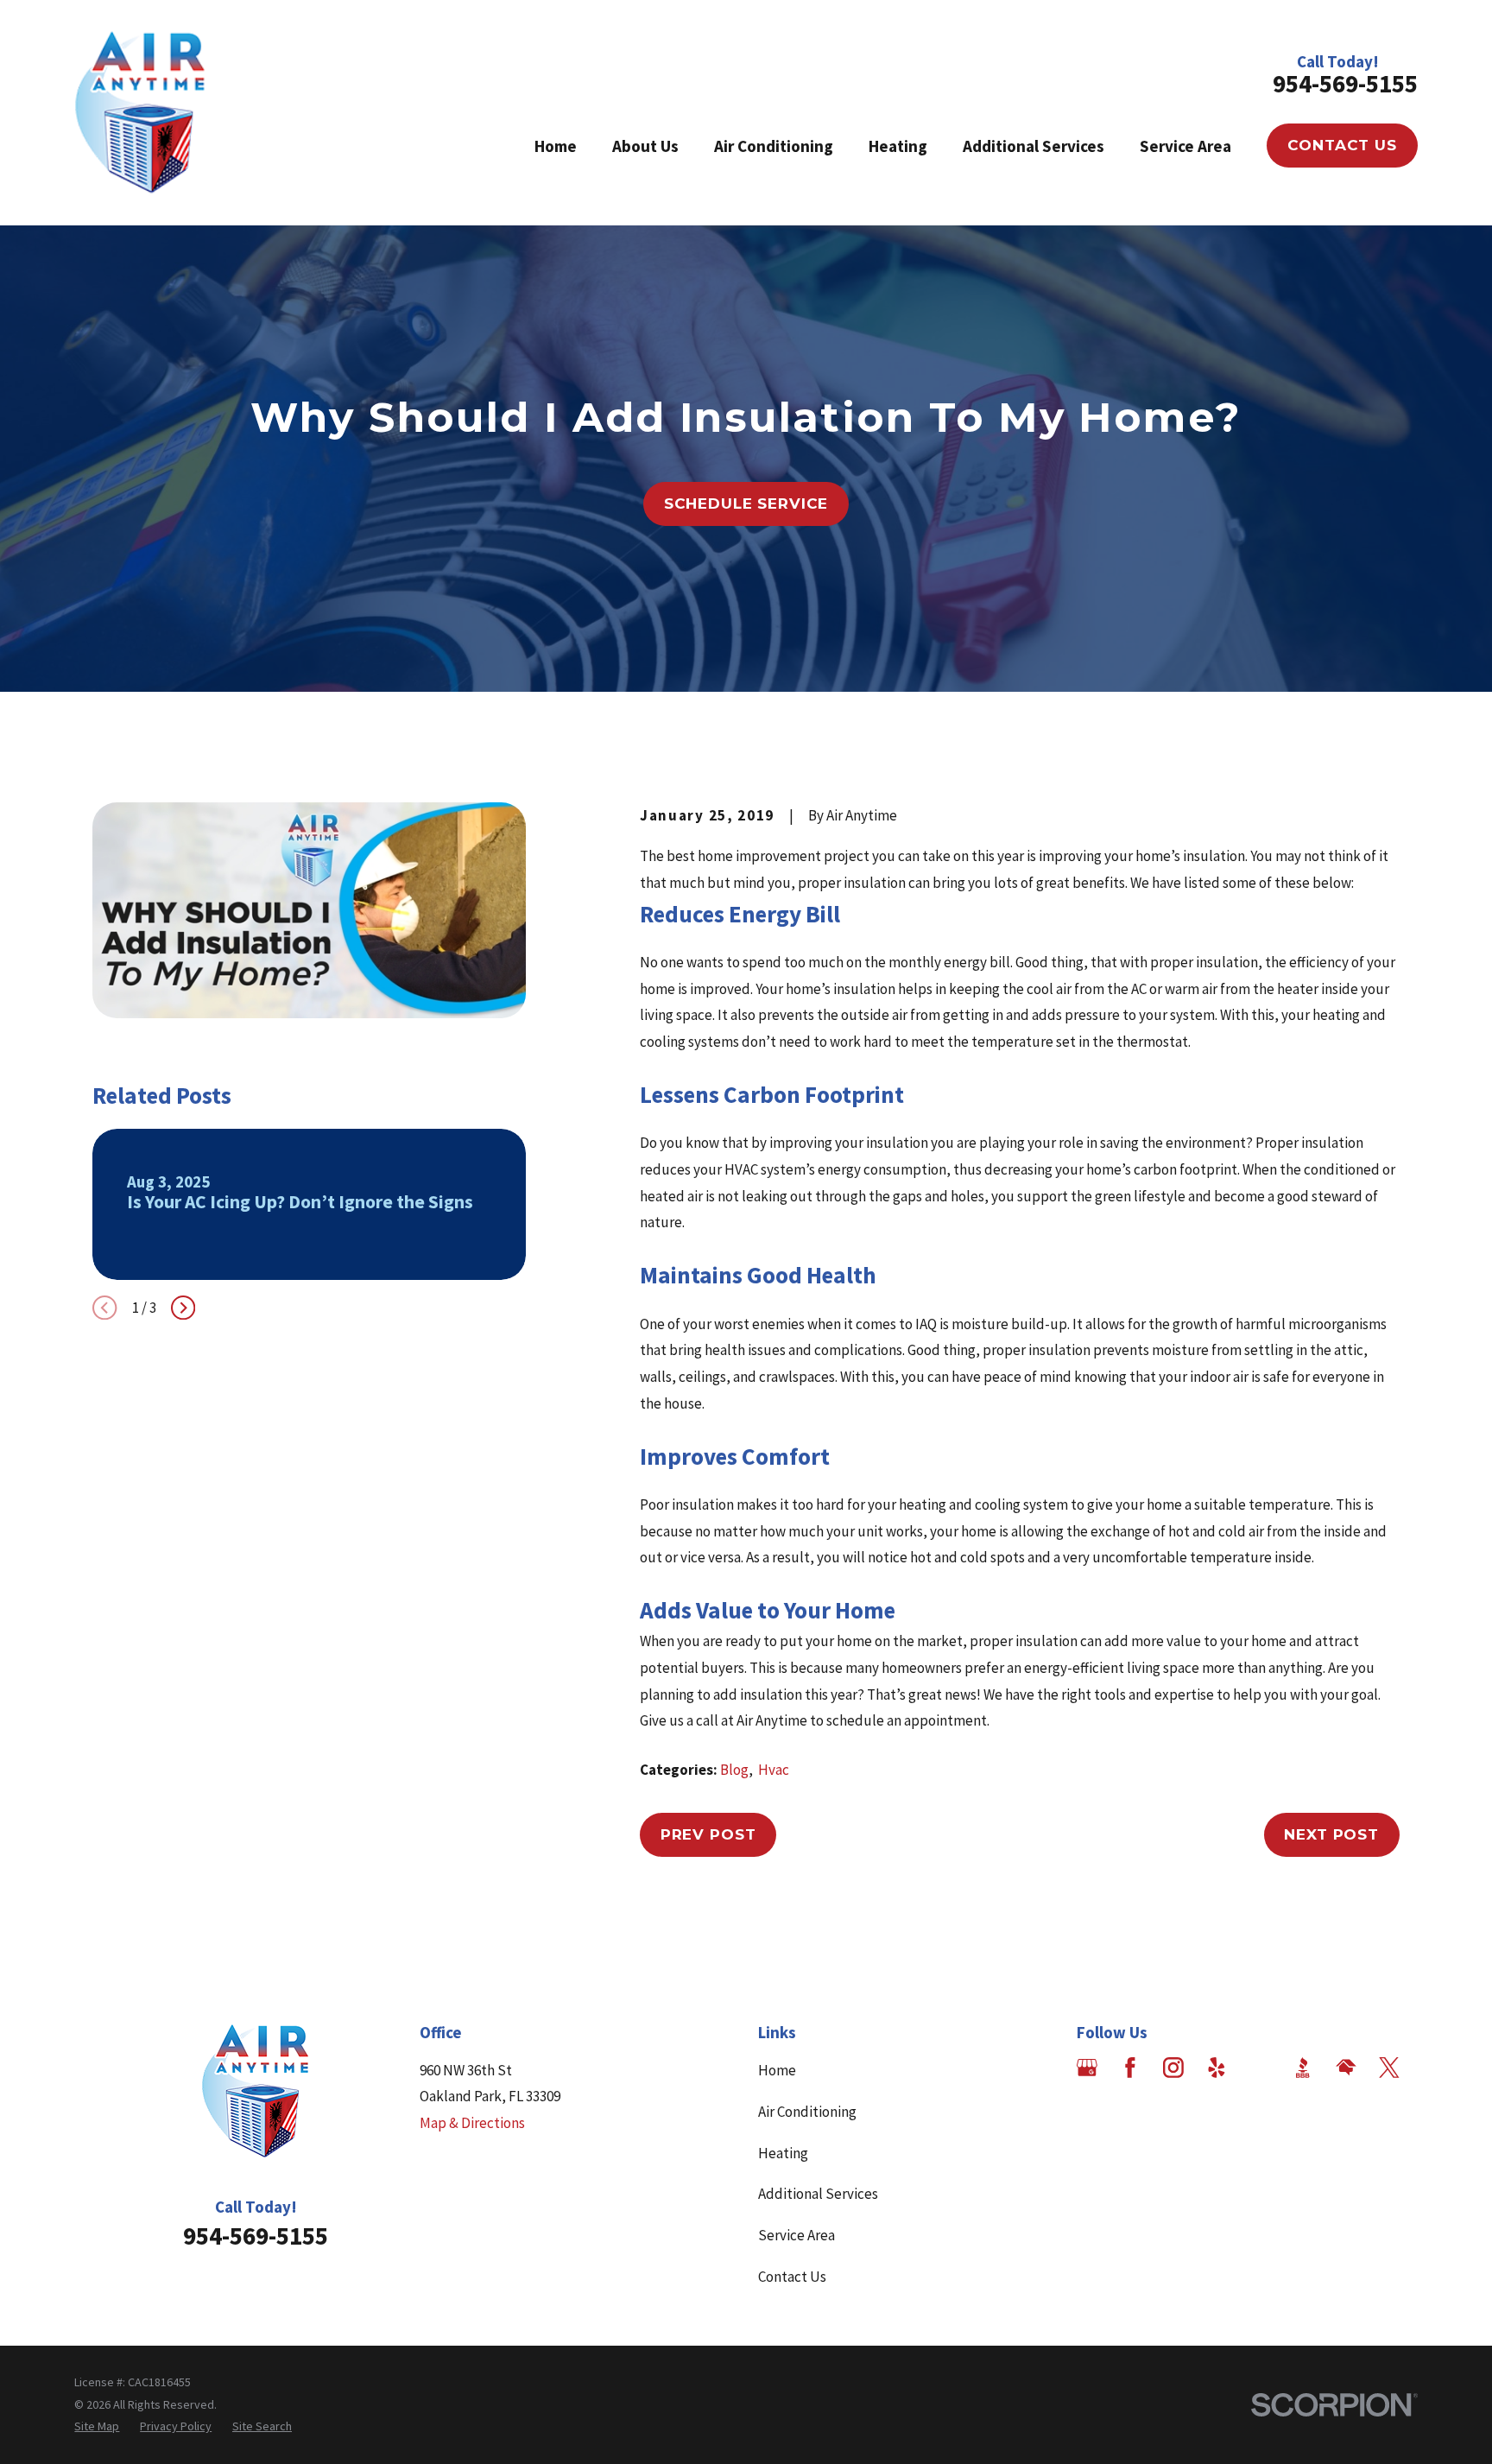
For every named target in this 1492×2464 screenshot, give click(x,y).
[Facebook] (1130, 2068)
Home (777, 2070)
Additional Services (818, 2194)
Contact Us (1342, 145)
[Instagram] (1173, 2068)
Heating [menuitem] (898, 146)
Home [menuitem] (556, 146)
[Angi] (1260, 2068)
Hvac (774, 1770)
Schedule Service (746, 504)
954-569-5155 (1345, 84)
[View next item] (183, 1308)
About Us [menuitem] (645, 146)
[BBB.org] (1303, 2068)
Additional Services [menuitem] (1034, 146)
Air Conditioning (807, 2112)
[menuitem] (97, 2427)
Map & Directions (472, 2123)
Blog (734, 1770)
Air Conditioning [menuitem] (774, 146)
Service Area (797, 2235)
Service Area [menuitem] (1185, 146)
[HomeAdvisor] (1346, 2068)
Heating (783, 2153)
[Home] (140, 113)
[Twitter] (1389, 2068)
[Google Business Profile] (1087, 2068)
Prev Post (708, 1834)
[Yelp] (1217, 2068)
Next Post (1331, 1834)
